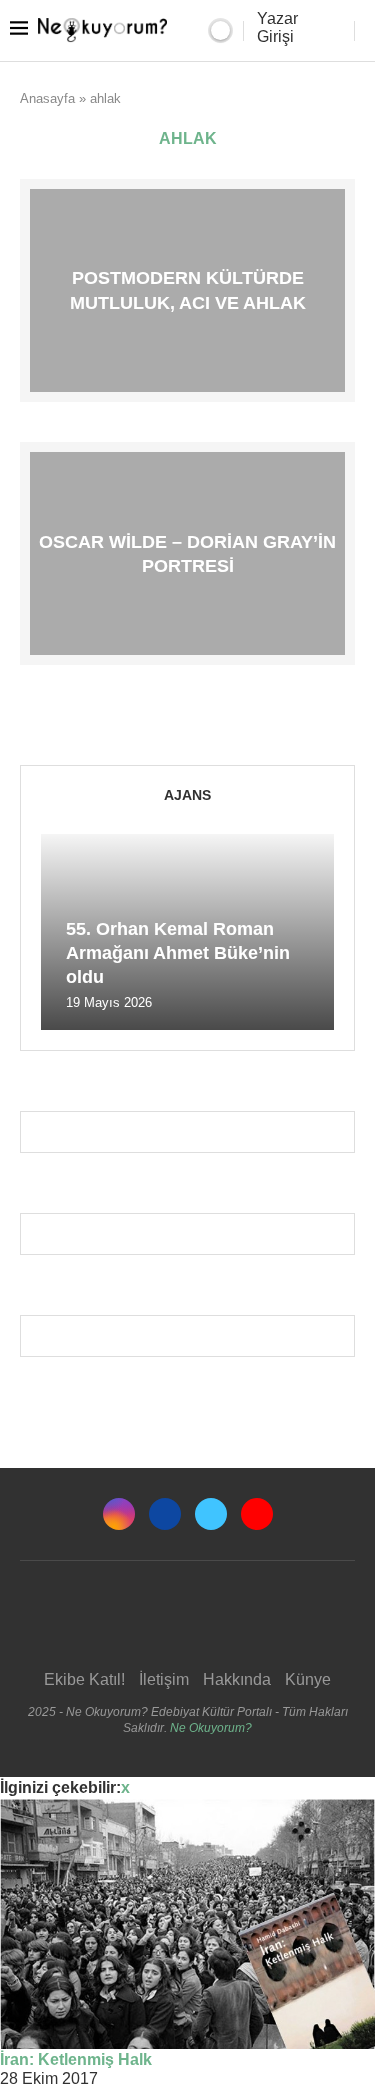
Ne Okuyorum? (211, 1728)
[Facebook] (165, 1514)
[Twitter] (211, 1514)
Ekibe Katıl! (84, 1679)
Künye (308, 1679)
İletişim (164, 1679)
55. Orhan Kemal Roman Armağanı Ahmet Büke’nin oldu (178, 953)
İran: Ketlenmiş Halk (76, 2059)
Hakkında (237, 1679)
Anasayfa (47, 98)
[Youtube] (257, 1514)
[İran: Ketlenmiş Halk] (187, 1924)
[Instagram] (119, 1514)
